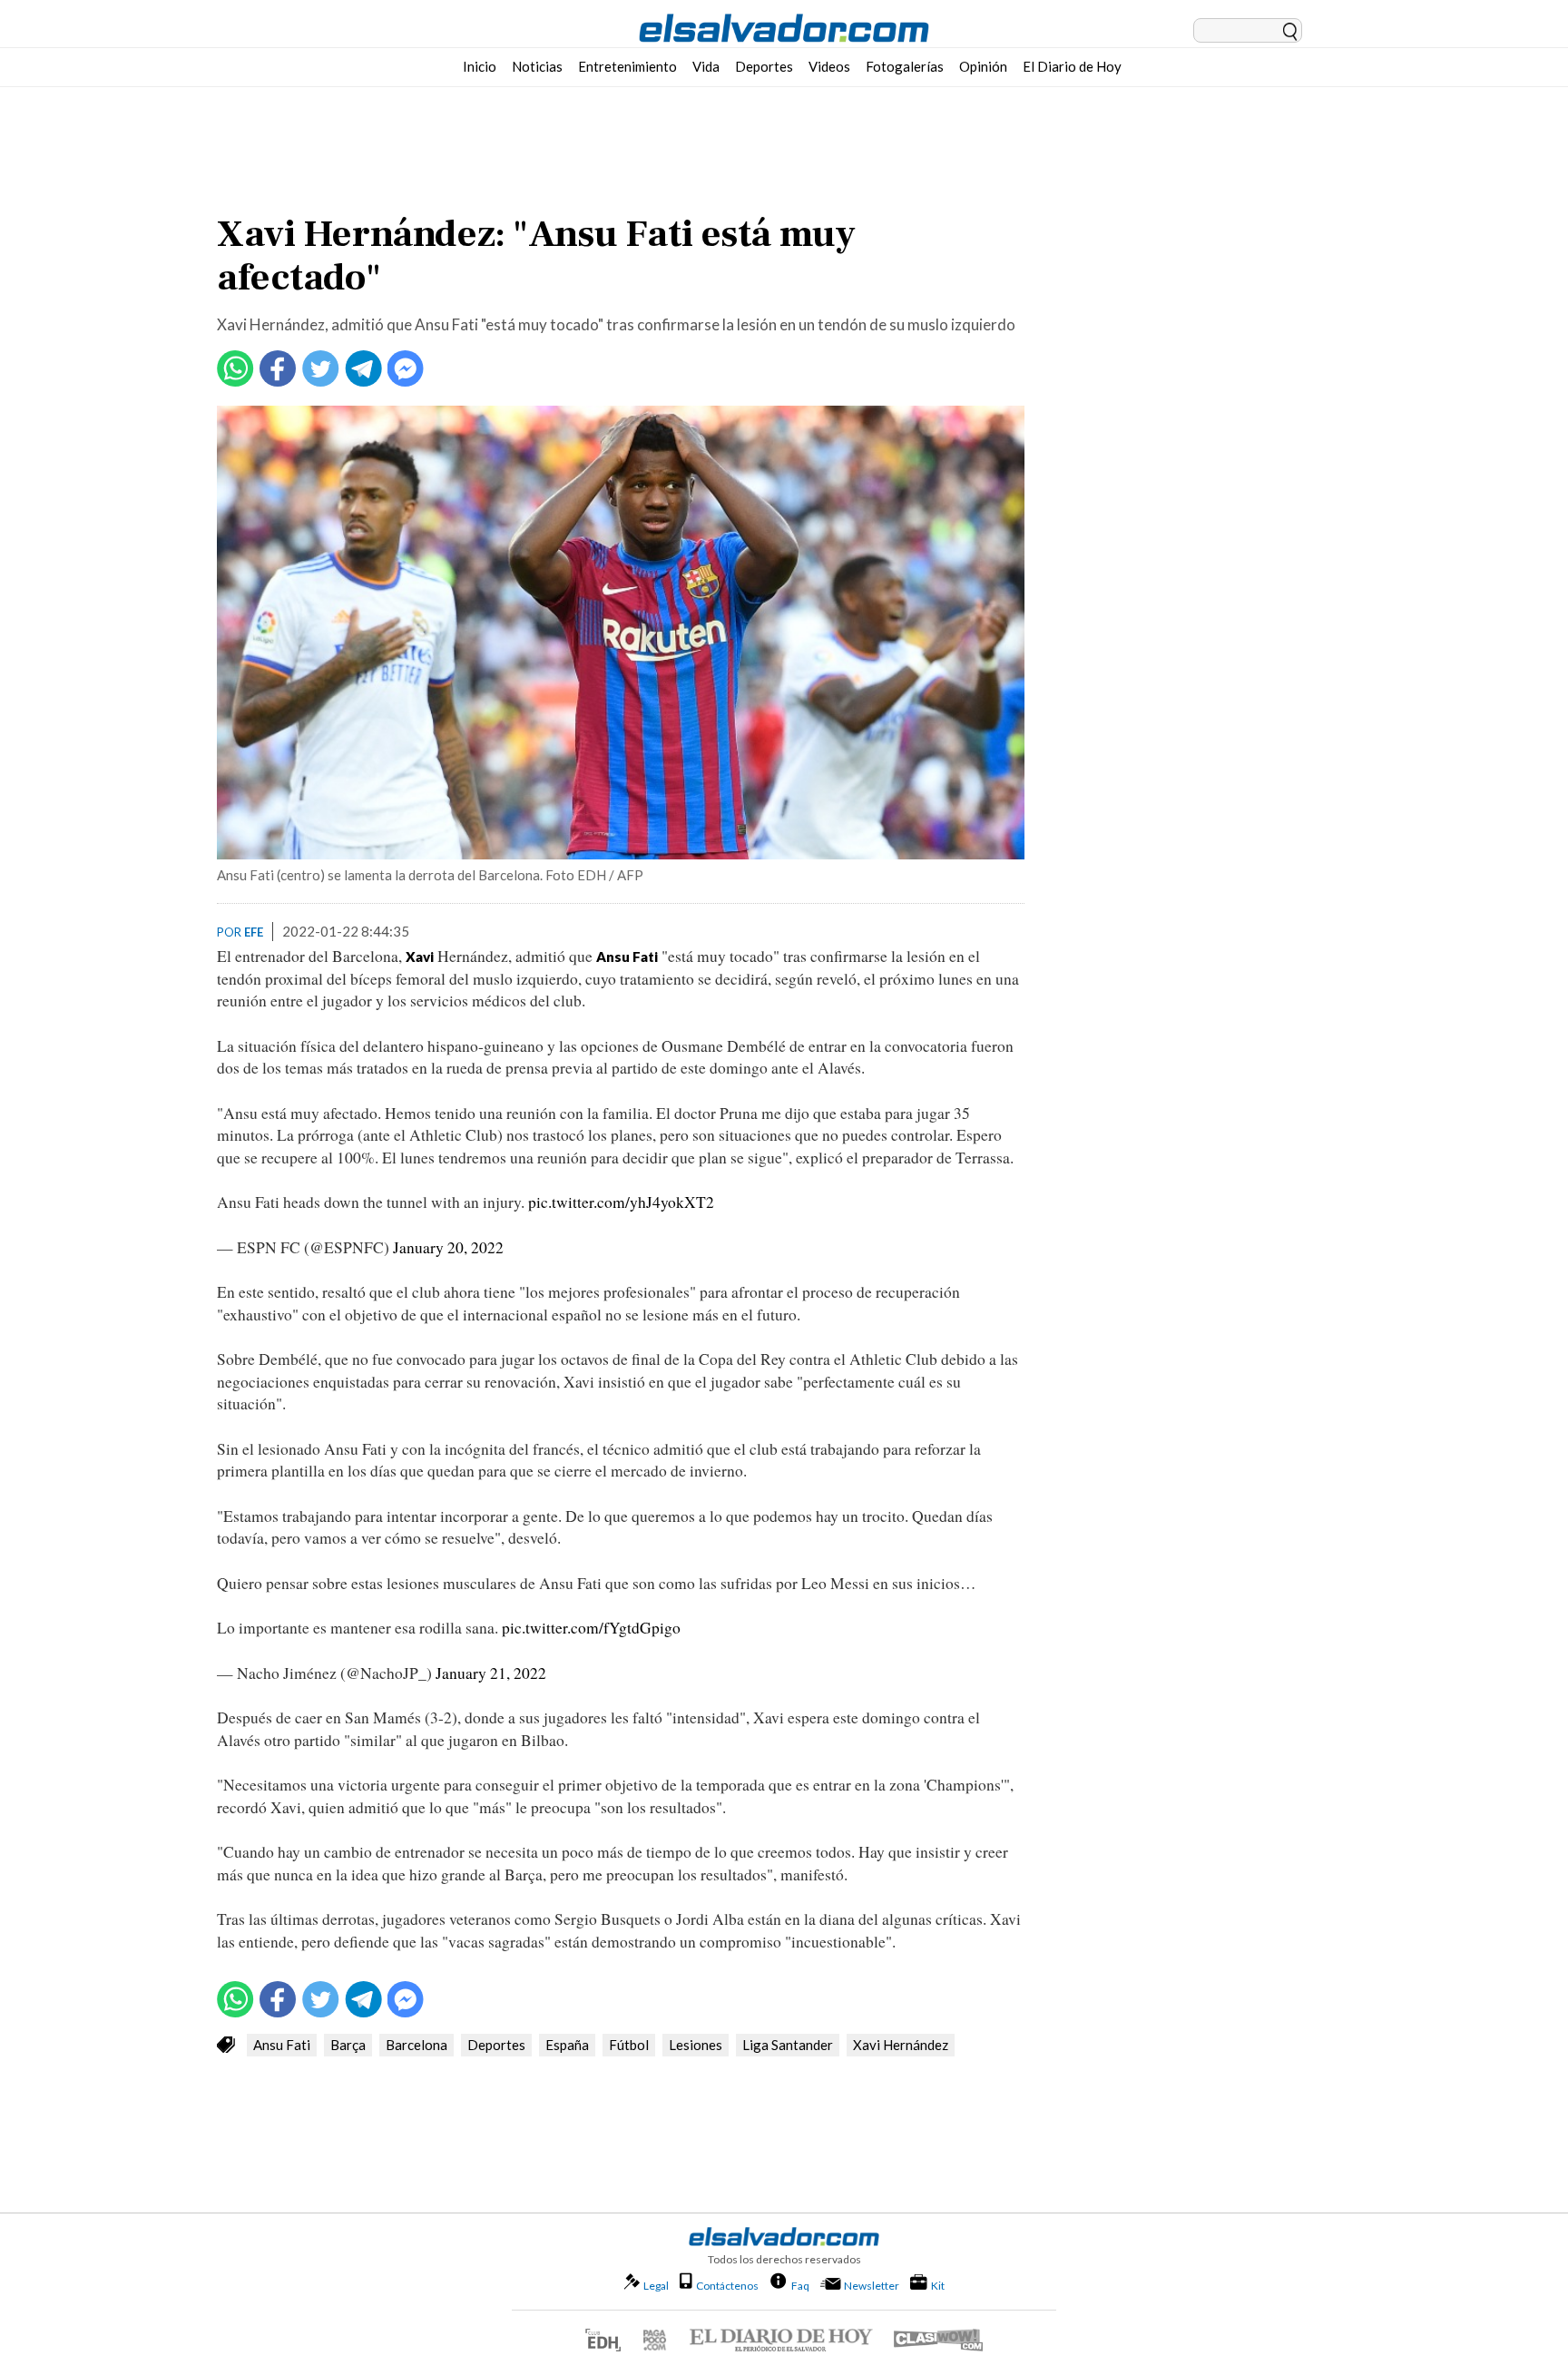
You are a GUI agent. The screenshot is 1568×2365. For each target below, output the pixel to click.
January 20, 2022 (448, 1247)
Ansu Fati (282, 2045)
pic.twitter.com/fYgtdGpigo (591, 1628)
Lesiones (696, 2045)
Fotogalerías (905, 66)
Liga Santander (788, 2045)
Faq (800, 2285)
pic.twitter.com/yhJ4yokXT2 (621, 1202)
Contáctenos (727, 2286)
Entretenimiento (627, 66)
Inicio (480, 66)
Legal (656, 2286)
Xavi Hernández (901, 2045)
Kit (938, 2285)
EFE (254, 932)
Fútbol (629, 2045)
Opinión (983, 66)
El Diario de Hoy (1072, 66)
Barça (348, 2045)
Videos (829, 66)
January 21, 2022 (491, 1673)
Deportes (764, 66)
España (567, 2045)
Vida (706, 66)
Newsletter (872, 2286)
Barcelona (416, 2045)
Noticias (537, 66)
